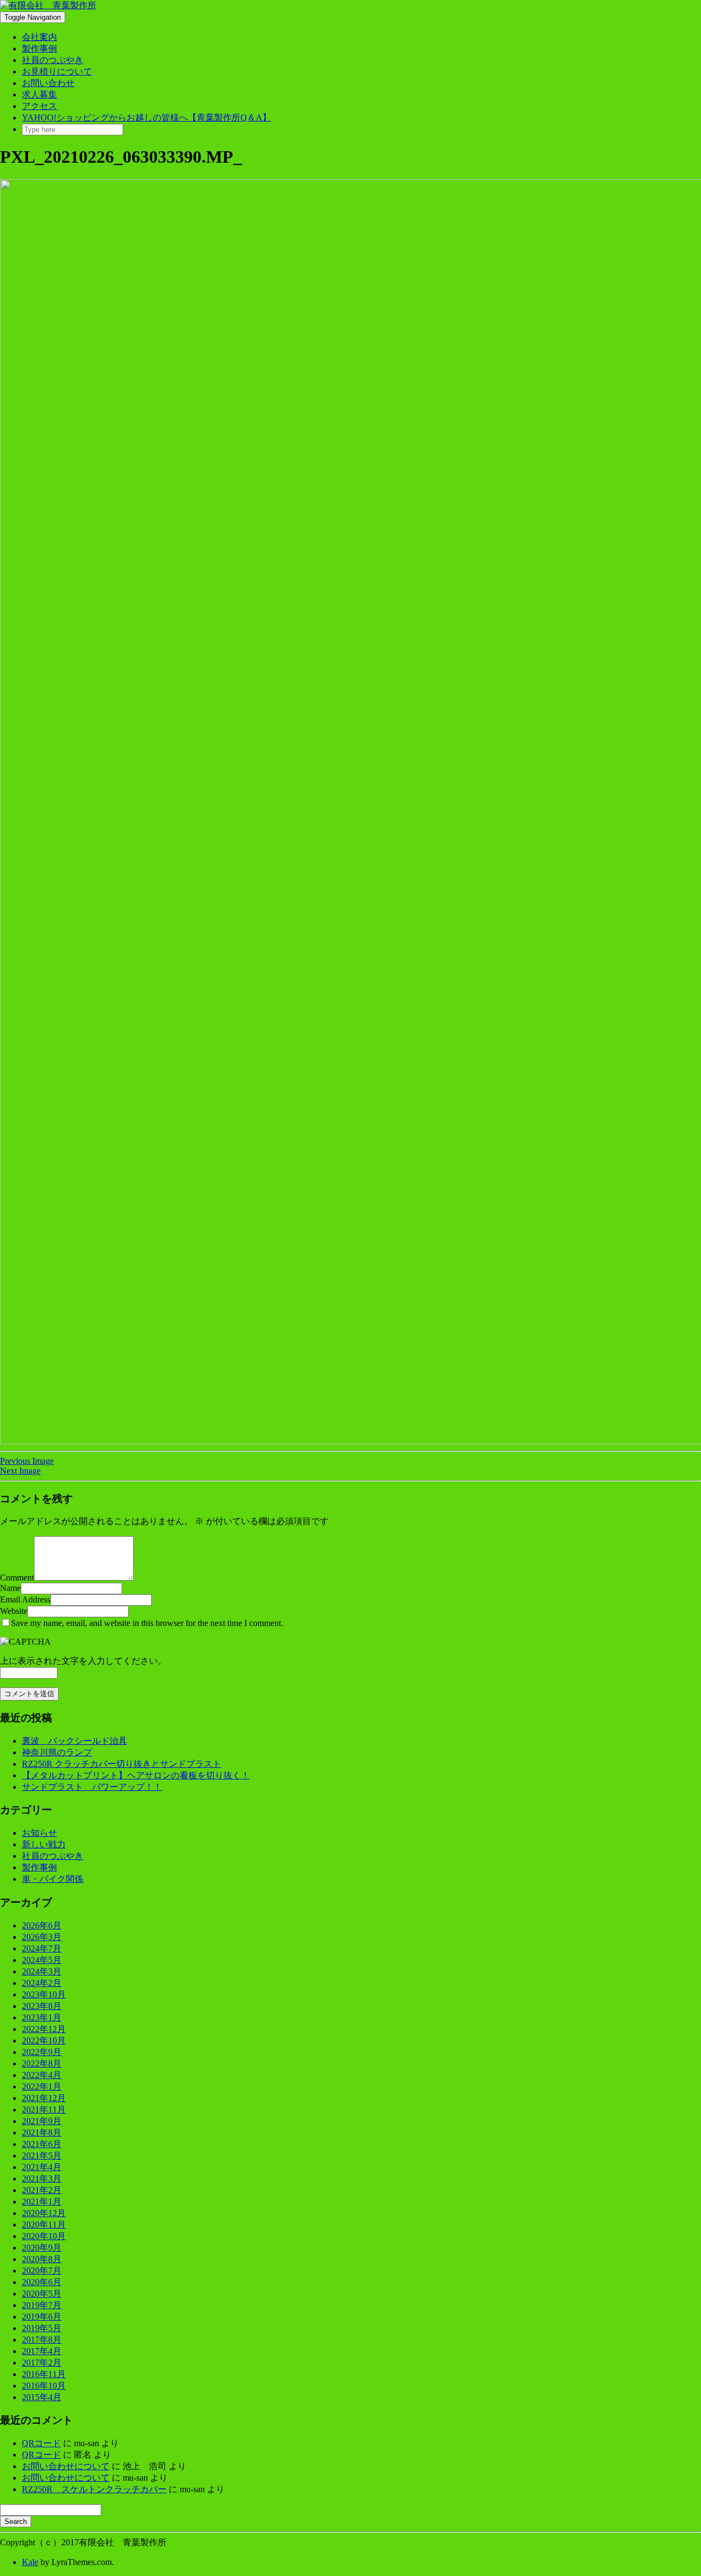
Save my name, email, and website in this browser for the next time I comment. (147, 1623)
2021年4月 (42, 2167)
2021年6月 (42, 2144)
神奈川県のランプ (57, 1752)
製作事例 (39, 48)
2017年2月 (42, 2363)
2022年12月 (44, 2029)
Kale (30, 2562)
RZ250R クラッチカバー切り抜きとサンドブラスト (122, 1764)
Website (14, 1611)
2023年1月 (42, 2017)
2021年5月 (42, 2156)
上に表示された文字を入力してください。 (83, 1661)
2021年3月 (42, 2179)
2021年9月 (42, 2121)
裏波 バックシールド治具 (74, 1741)
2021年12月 (44, 2098)
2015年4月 (42, 2397)
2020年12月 (44, 2213)
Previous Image (27, 1461)
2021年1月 (42, 2202)
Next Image (20, 1471)
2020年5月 (42, 2294)
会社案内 (39, 37)
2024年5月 (42, 1960)
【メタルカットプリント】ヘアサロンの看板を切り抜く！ (136, 1775)
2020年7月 (42, 2271)
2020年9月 (42, 2248)
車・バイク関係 (53, 1879)
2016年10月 (44, 2386)
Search (16, 2521)
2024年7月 (42, 1948)
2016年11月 (44, 2374)
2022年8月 (42, 2063)
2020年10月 (44, 2236)
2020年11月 (44, 2225)
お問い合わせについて (66, 2466)
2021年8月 (42, 2133)
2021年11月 (44, 2110)
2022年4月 (42, 2075)
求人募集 (39, 95)
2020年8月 (42, 2259)
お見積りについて (57, 71)
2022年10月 (44, 2040)
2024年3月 (42, 1971)
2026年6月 (42, 1925)
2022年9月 (42, 2052)
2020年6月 (42, 2282)
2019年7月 (42, 2305)
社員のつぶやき (53, 60)
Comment (17, 1578)
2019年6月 (42, 2317)
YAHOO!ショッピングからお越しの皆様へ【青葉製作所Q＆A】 (146, 118)
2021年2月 (42, 2190)
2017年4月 (42, 2351)
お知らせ (39, 1833)
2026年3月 (42, 1937)
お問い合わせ (48, 83)
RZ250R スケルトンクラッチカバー (94, 2489)
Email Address (25, 1599)
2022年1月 (42, 2086)
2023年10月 (44, 1994)
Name (10, 1588)
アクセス (39, 106)
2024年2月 (42, 1983)
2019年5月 (42, 2328)
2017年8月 (42, 2340)
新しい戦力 (44, 1844)
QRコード (41, 2443)
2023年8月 (42, 2006)
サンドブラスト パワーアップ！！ (92, 1787)
